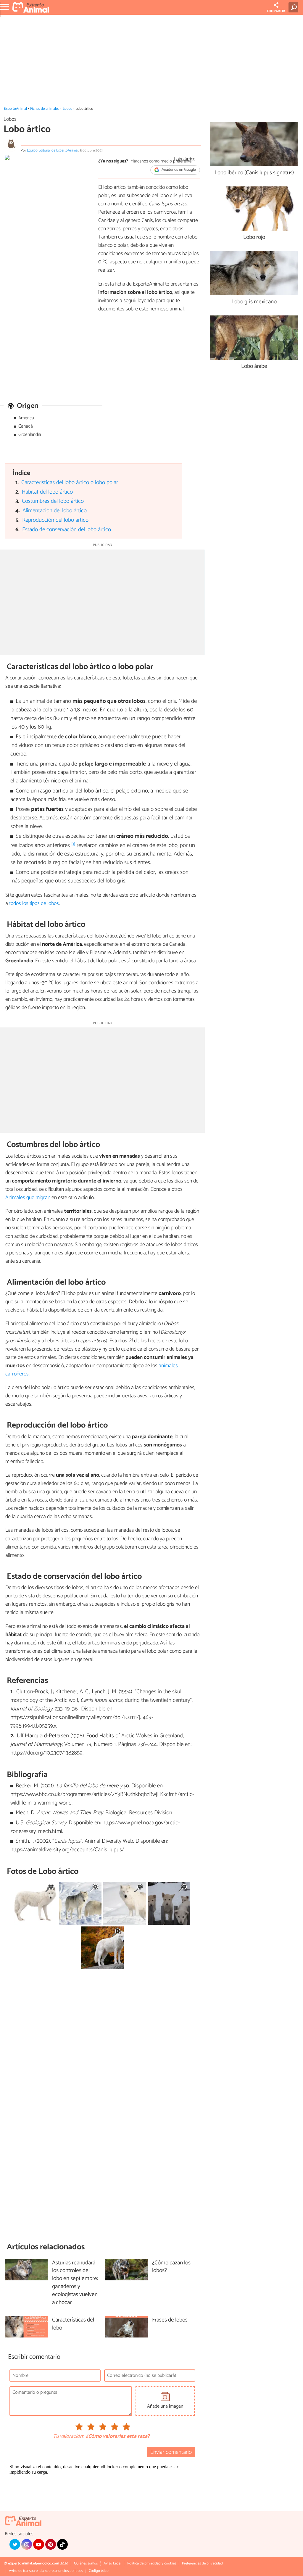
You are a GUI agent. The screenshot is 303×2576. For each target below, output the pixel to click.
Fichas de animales (45, 109)
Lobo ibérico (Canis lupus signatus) (254, 173)
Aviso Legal (112, 2563)
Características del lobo (73, 2324)
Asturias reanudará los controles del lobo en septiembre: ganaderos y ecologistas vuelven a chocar (75, 2283)
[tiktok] (62, 2544)
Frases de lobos (170, 2320)
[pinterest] (51, 2544)
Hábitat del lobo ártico (47, 492)
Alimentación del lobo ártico (55, 511)
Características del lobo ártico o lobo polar (70, 483)
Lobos (67, 109)
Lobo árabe (254, 366)
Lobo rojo (254, 237)
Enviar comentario (171, 2452)
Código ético (99, 2571)
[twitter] (15, 2544)
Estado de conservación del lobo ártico (67, 530)
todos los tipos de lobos (34, 903)
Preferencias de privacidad (202, 2563)
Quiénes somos (86, 2563)
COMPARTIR (276, 11)
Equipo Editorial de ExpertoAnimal (53, 150)
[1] (73, 844)
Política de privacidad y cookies (152, 2563)
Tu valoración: (68, 2437)
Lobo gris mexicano (254, 302)
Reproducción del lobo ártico (55, 520)
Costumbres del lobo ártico (53, 501)
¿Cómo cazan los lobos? (171, 2267)
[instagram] (27, 2544)
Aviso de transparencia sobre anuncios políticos (46, 2571)
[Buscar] (295, 7)
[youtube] (38, 2544)
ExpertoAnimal (15, 109)
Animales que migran (28, 1198)
